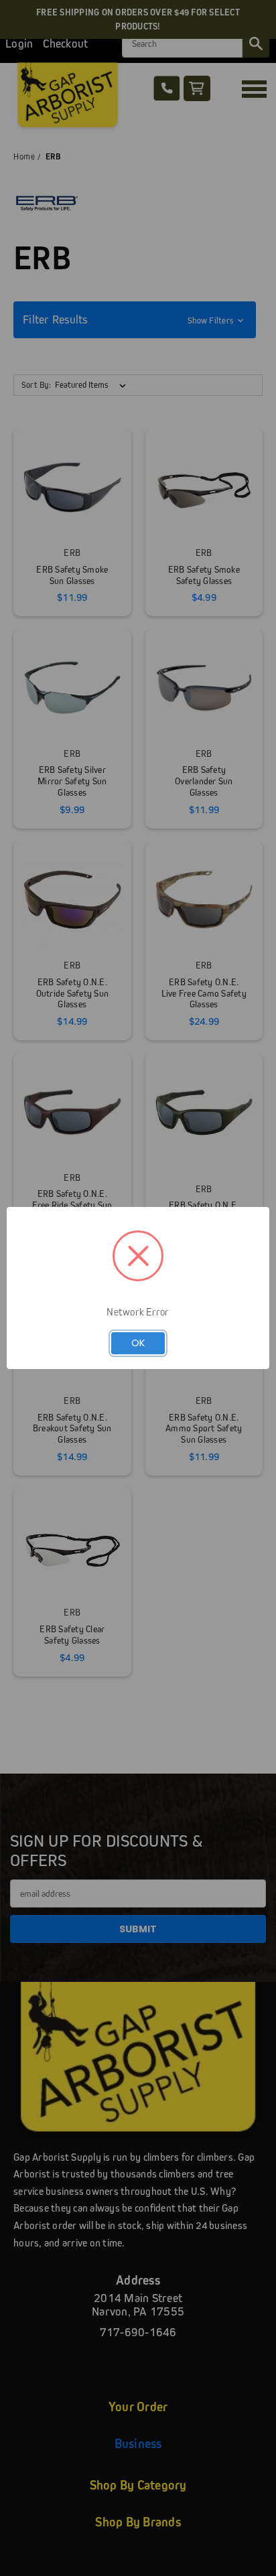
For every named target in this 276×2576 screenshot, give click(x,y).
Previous (21, 2563)
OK (138, 1343)
